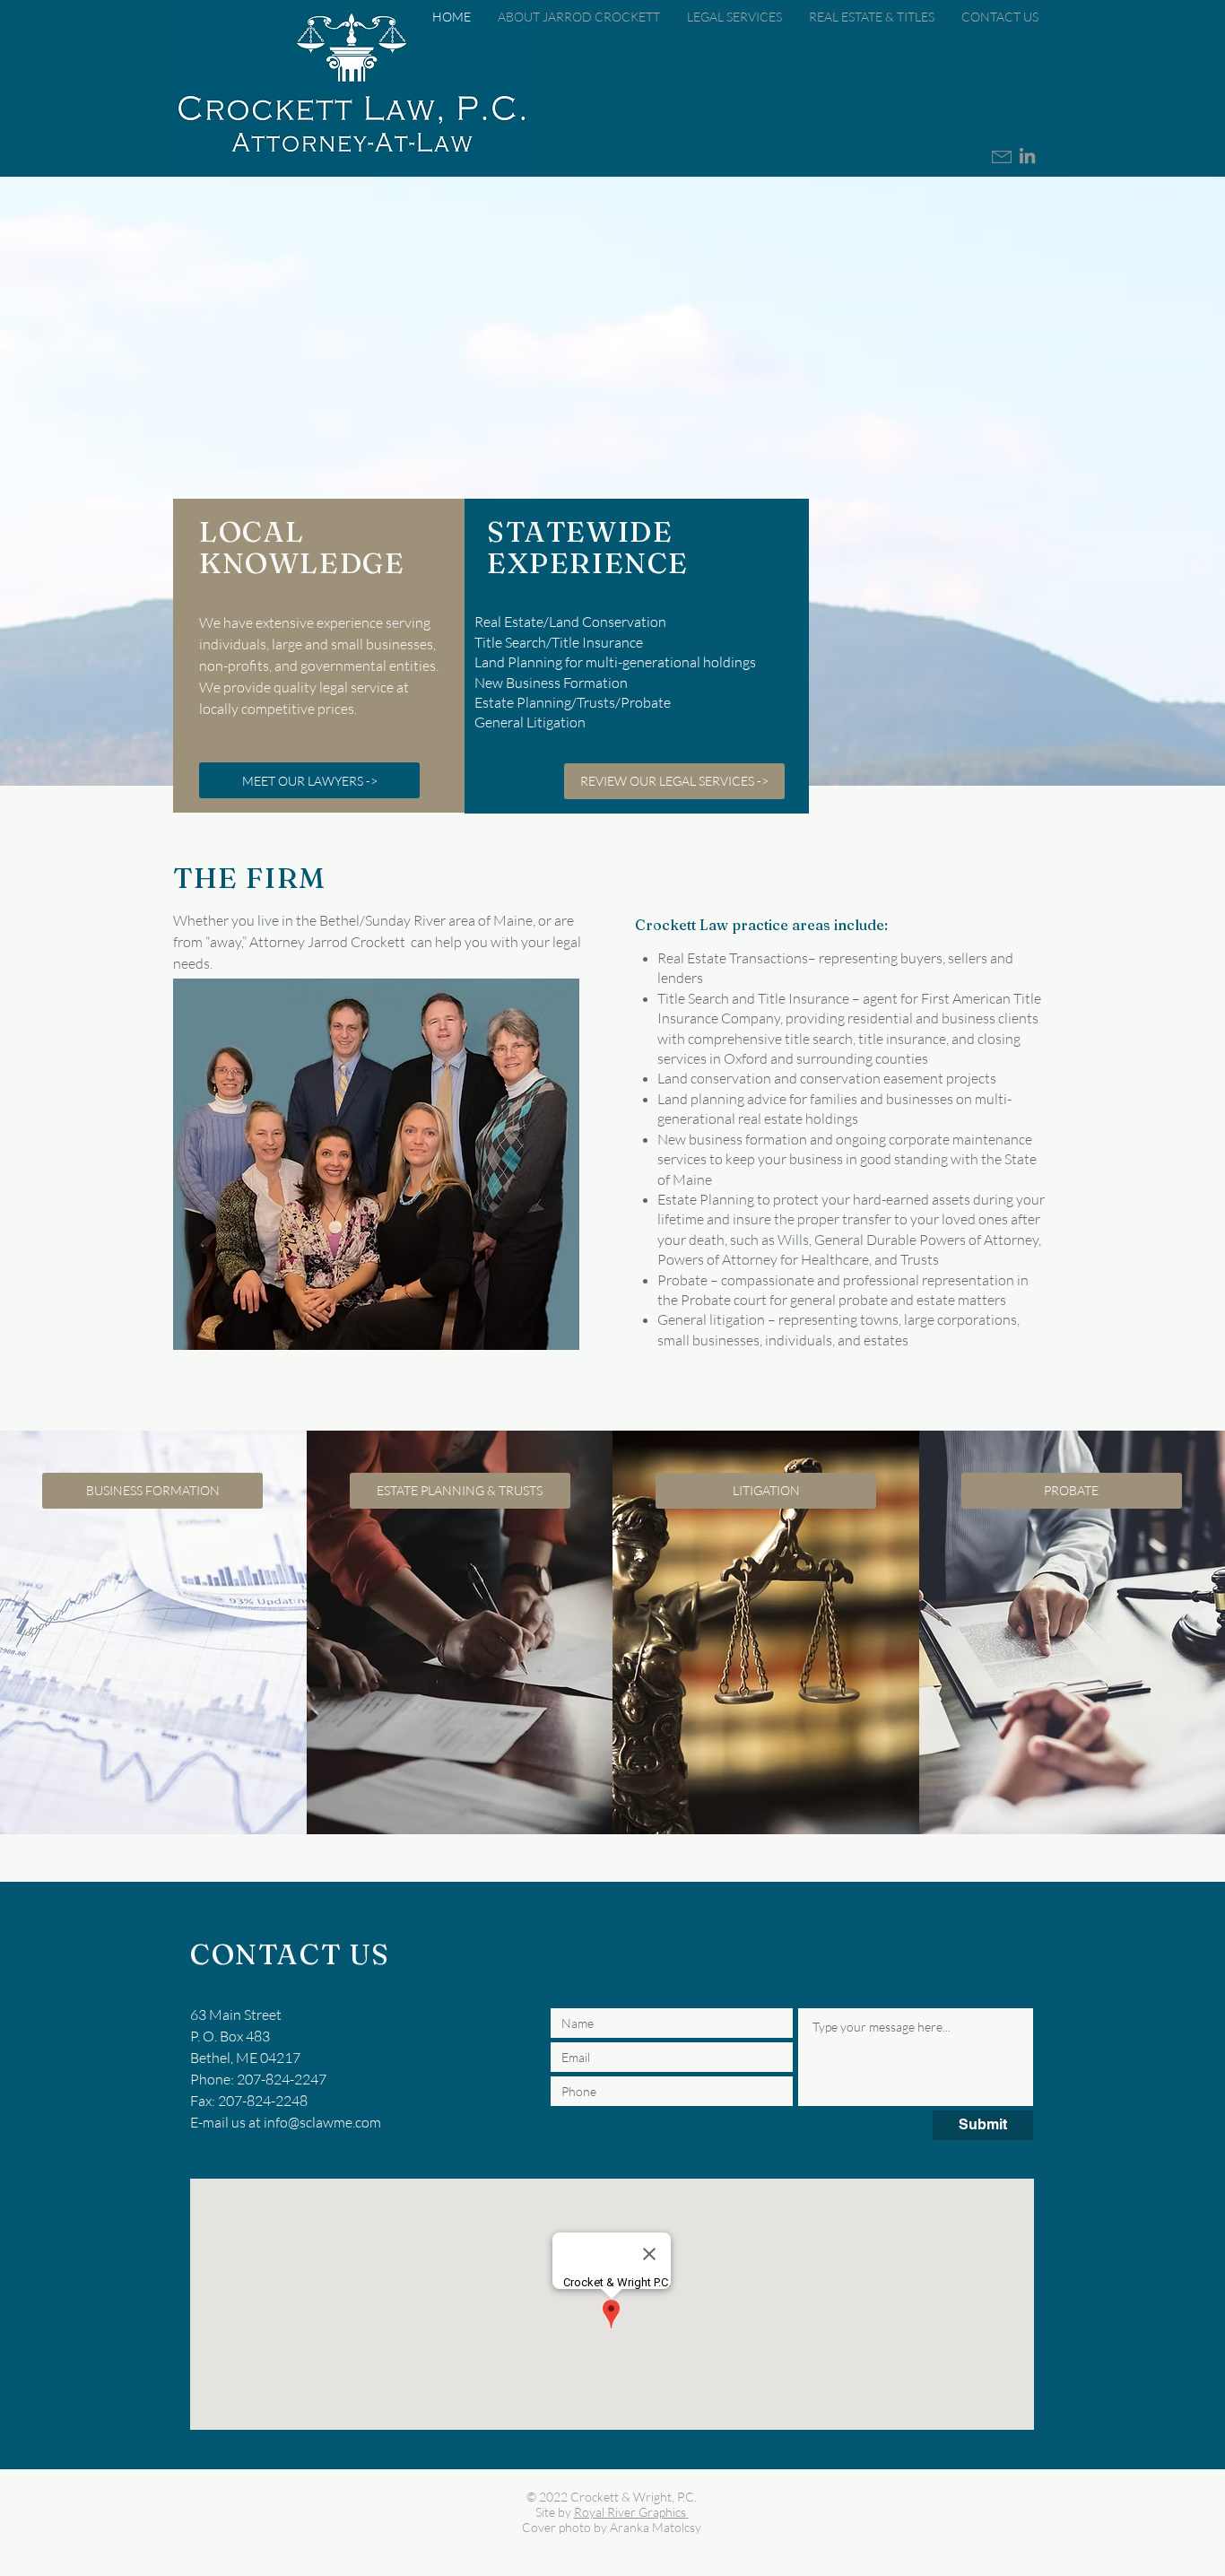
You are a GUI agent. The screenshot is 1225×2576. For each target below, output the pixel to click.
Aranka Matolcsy (656, 2527)
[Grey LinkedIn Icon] (1027, 156)
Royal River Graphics (630, 2512)
